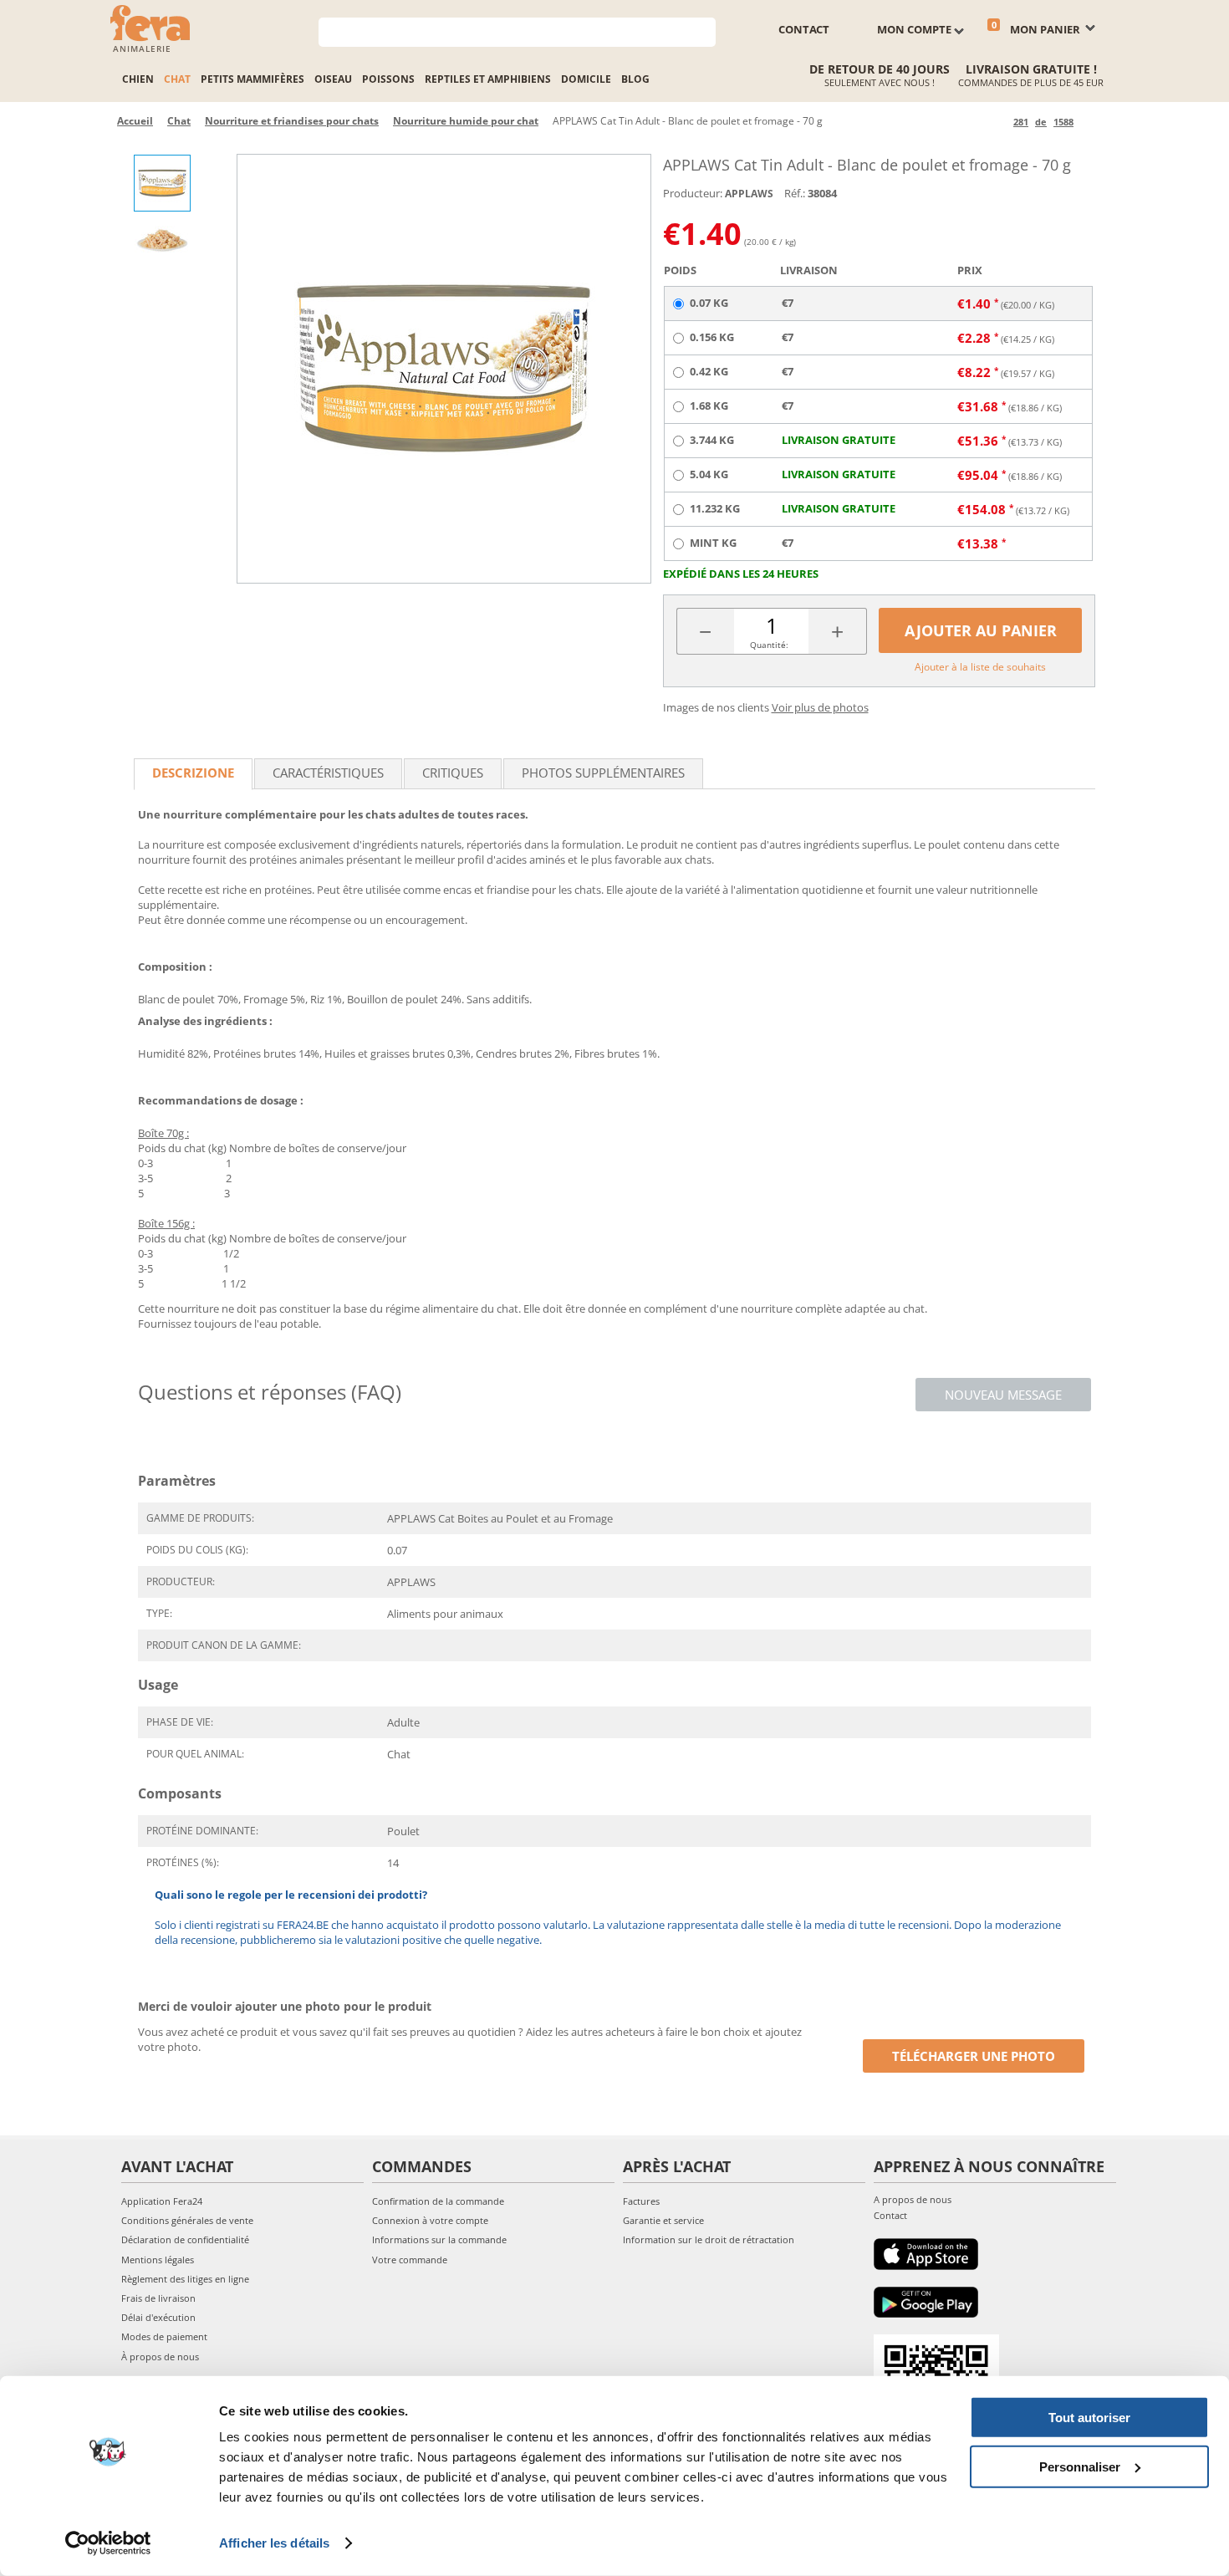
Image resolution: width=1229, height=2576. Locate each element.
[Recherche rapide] (704, 31)
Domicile (586, 79)
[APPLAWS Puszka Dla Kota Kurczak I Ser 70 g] (444, 369)
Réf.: (795, 193)
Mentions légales (158, 2260)
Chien (138, 79)
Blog (635, 79)
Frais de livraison (158, 2298)
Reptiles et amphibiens (488, 79)
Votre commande (410, 2260)
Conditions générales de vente (187, 2220)
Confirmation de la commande (438, 2201)
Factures (641, 2201)
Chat (177, 79)
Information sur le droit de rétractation (709, 2239)
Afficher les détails (274, 2543)
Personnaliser (1080, 2466)
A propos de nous (913, 2199)
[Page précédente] (998, 122)
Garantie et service (663, 2220)
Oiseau (333, 79)
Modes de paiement (164, 2336)
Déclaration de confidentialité (185, 2239)
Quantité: (769, 645)
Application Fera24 (162, 2201)
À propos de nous (160, 2357)
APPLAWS (749, 194)
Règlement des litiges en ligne (185, 2279)
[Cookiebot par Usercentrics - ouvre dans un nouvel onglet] (108, 2543)
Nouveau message (1003, 1395)
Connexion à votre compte (430, 2220)
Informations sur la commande (439, 2239)
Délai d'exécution (158, 2317)
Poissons (388, 79)
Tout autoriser (1089, 2418)
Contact (890, 2215)
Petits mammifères (252, 79)
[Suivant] (1089, 122)
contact (804, 29)
